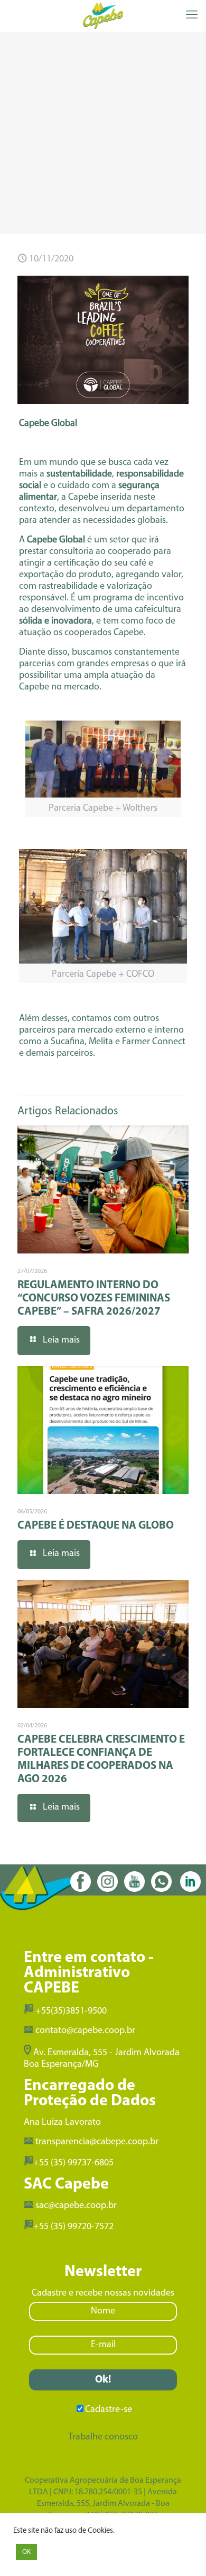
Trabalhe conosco (103, 2437)
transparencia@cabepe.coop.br (97, 2142)
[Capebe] (103, 16)
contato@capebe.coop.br (85, 2031)
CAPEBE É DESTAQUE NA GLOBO (96, 1526)
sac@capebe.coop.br (76, 2206)
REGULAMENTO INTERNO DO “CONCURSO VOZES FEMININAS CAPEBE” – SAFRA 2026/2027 (94, 1299)
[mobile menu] (192, 16)
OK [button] (26, 2552)
